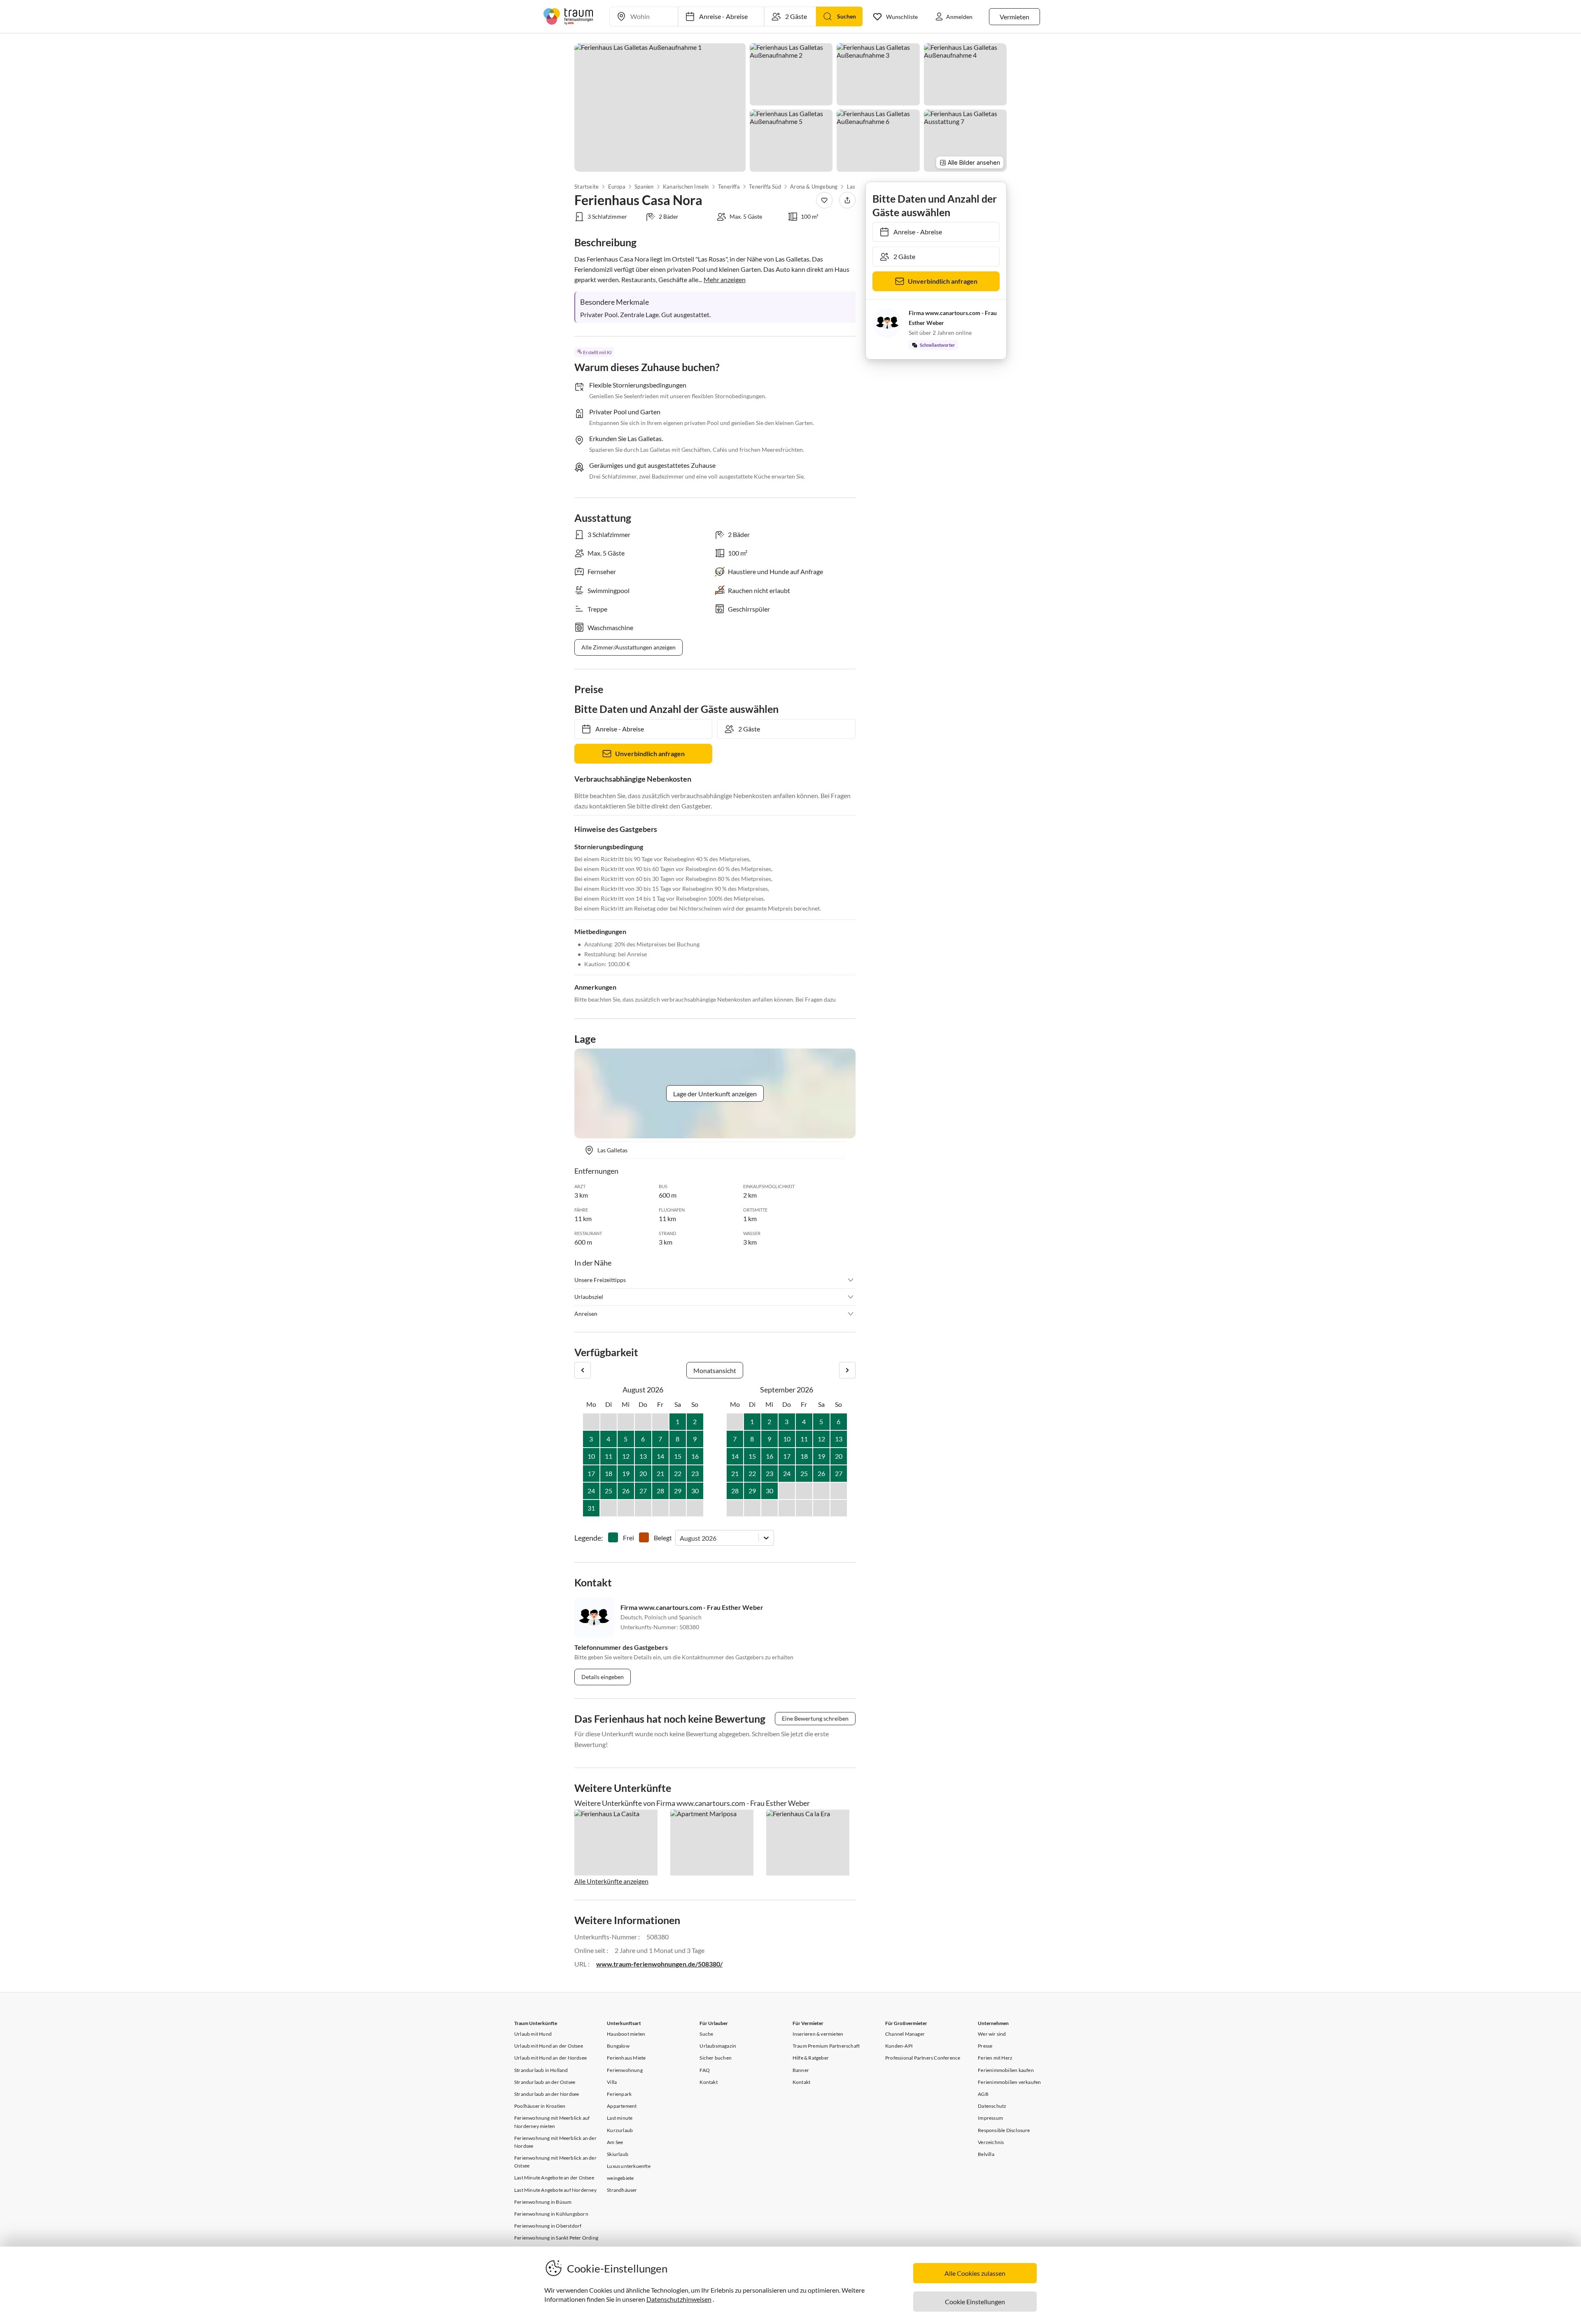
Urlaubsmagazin (718, 2046)
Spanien (644, 187)
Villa (612, 2082)
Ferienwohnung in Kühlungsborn (551, 2214)
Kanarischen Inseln (686, 187)
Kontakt (708, 2082)
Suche (706, 2034)
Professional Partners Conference (923, 2058)
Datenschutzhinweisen (679, 2299)
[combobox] (680, 1538)
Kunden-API (899, 2046)
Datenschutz (992, 2106)
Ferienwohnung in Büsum (543, 2202)
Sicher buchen (716, 2058)
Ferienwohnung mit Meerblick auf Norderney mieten (552, 2122)
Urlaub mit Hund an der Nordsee (550, 2058)
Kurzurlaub (620, 2130)
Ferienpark (619, 2094)
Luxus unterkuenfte (629, 2166)
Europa (616, 187)
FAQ (705, 2070)
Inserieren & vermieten (818, 2034)
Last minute (620, 2118)
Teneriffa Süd (765, 187)
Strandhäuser (622, 2190)
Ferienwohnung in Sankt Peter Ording (556, 2238)
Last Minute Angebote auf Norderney (555, 2190)
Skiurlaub (618, 2154)
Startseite (586, 187)
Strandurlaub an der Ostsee (545, 2082)
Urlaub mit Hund (533, 2034)
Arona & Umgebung (814, 187)
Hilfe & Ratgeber (811, 2058)
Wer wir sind (992, 2034)
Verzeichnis (991, 2142)
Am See (615, 2142)
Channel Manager (905, 2034)
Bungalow (618, 2046)
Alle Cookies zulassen (975, 2273)
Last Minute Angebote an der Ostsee (554, 2178)
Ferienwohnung (625, 2070)
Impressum (990, 2118)
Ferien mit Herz (995, 2058)
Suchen (846, 16)
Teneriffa (729, 187)
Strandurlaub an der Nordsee (547, 2094)
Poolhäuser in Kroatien (540, 2106)
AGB (983, 2094)
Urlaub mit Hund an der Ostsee (549, 2046)
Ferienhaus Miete (626, 2058)
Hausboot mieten (626, 2034)
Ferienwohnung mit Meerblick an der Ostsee (555, 2162)
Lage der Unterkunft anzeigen (715, 1094)
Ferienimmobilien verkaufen (1009, 2082)
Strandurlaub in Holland (541, 2070)
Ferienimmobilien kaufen (1006, 2070)
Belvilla (986, 2154)
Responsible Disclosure (1004, 2130)
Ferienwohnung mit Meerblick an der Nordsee (555, 2142)
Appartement (622, 2106)
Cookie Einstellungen (975, 2302)
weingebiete (620, 2178)
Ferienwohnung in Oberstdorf (548, 2226)
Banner (801, 2070)
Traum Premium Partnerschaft (826, 2046)
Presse (985, 2046)
